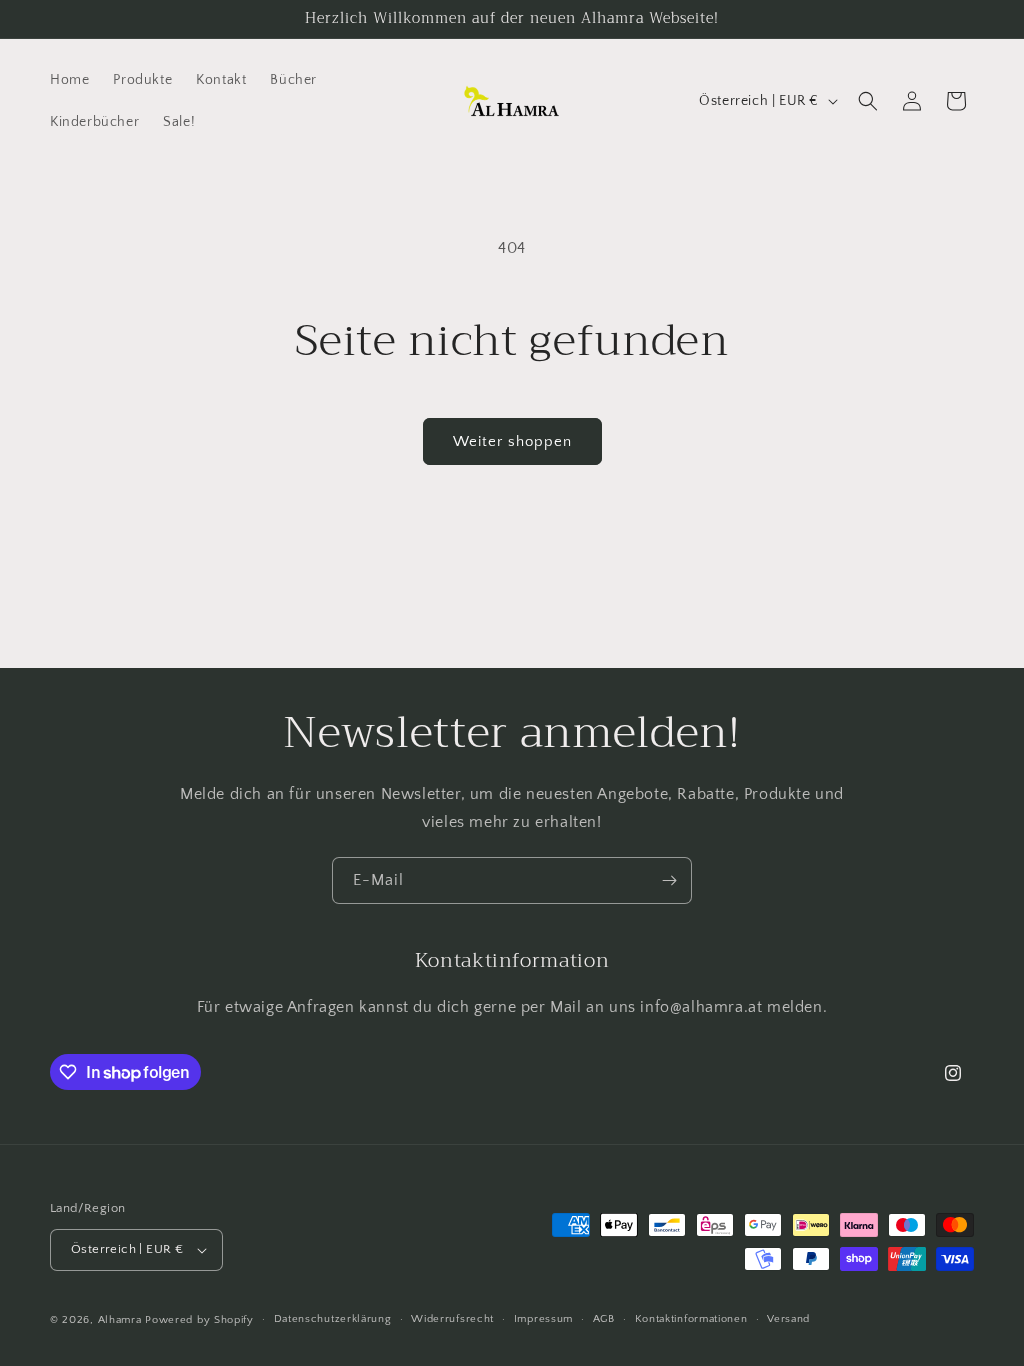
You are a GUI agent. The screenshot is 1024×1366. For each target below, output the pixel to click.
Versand (788, 1319)
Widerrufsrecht (452, 1319)
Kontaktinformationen (691, 1319)
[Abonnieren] (669, 880)
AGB (604, 1319)
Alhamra (120, 1320)
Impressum (543, 1319)
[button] (868, 101)
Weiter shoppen (512, 441)
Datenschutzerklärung (333, 1319)
